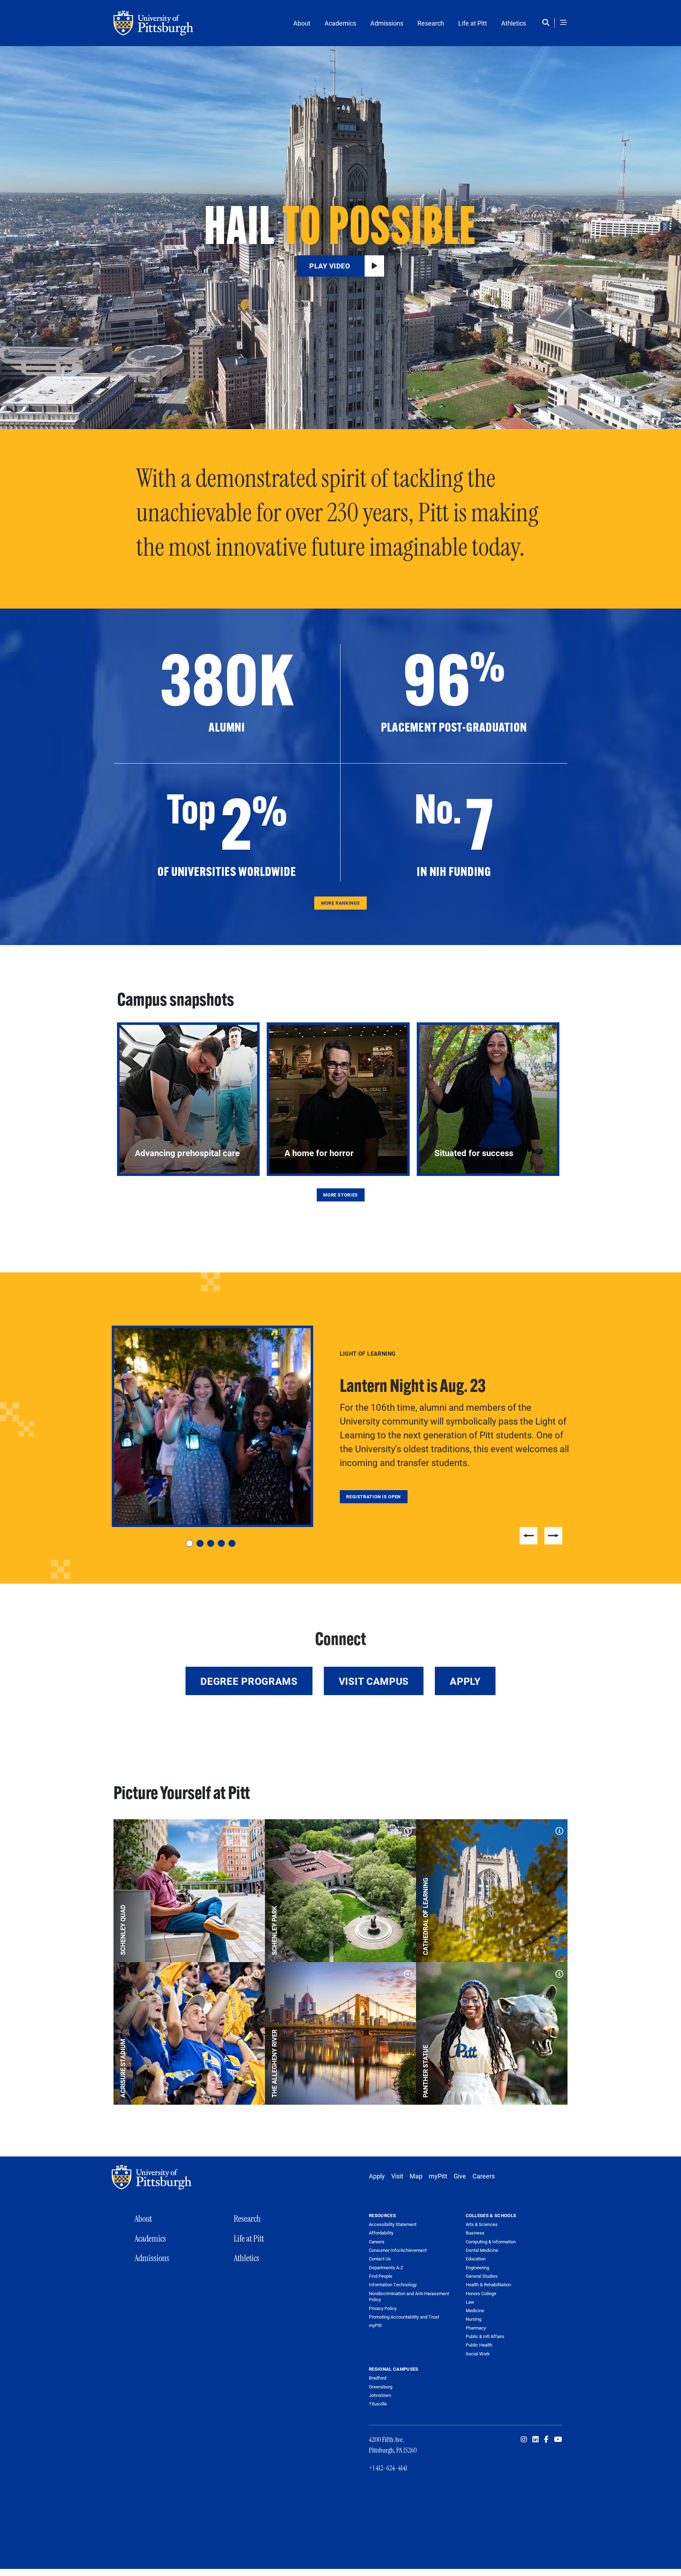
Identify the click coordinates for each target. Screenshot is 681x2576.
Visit (397, 2176)
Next (553, 1536)
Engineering (477, 2267)
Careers (484, 2176)
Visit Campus (374, 1681)
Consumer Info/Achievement (398, 2250)
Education (476, 2259)
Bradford (378, 2378)
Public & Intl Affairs (485, 2336)
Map (416, 2176)
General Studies (482, 2276)
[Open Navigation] (564, 23)
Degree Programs (249, 1681)
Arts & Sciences (482, 2224)
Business (475, 2233)
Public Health (479, 2345)
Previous (528, 1536)
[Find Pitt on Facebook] (546, 2439)
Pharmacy (476, 2328)
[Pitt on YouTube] (558, 2439)
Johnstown (380, 2395)
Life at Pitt (473, 23)
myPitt (438, 2176)
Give (460, 2176)
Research (431, 23)
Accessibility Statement (393, 2224)
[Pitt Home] (153, 2177)
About (302, 23)
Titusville (378, 2404)
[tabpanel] (340, 1426)
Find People (381, 2276)
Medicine (475, 2310)
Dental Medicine (482, 2250)
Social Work (478, 2354)
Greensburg (381, 2387)
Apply (465, 1681)
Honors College (481, 2293)
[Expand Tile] (255, 1829)
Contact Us (380, 2259)
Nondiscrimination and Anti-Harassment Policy (409, 2297)
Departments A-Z (386, 2268)
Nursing (474, 2319)
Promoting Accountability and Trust (404, 2317)
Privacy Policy (383, 2308)
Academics (340, 23)
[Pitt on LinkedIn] (536, 2439)
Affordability (381, 2233)
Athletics (514, 23)
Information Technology (393, 2285)
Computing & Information (491, 2242)
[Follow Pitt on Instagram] (524, 2439)
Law (470, 2302)
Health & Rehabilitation (488, 2284)
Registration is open (373, 1497)
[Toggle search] (547, 23)
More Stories (340, 1195)
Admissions (387, 23)
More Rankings (340, 903)
